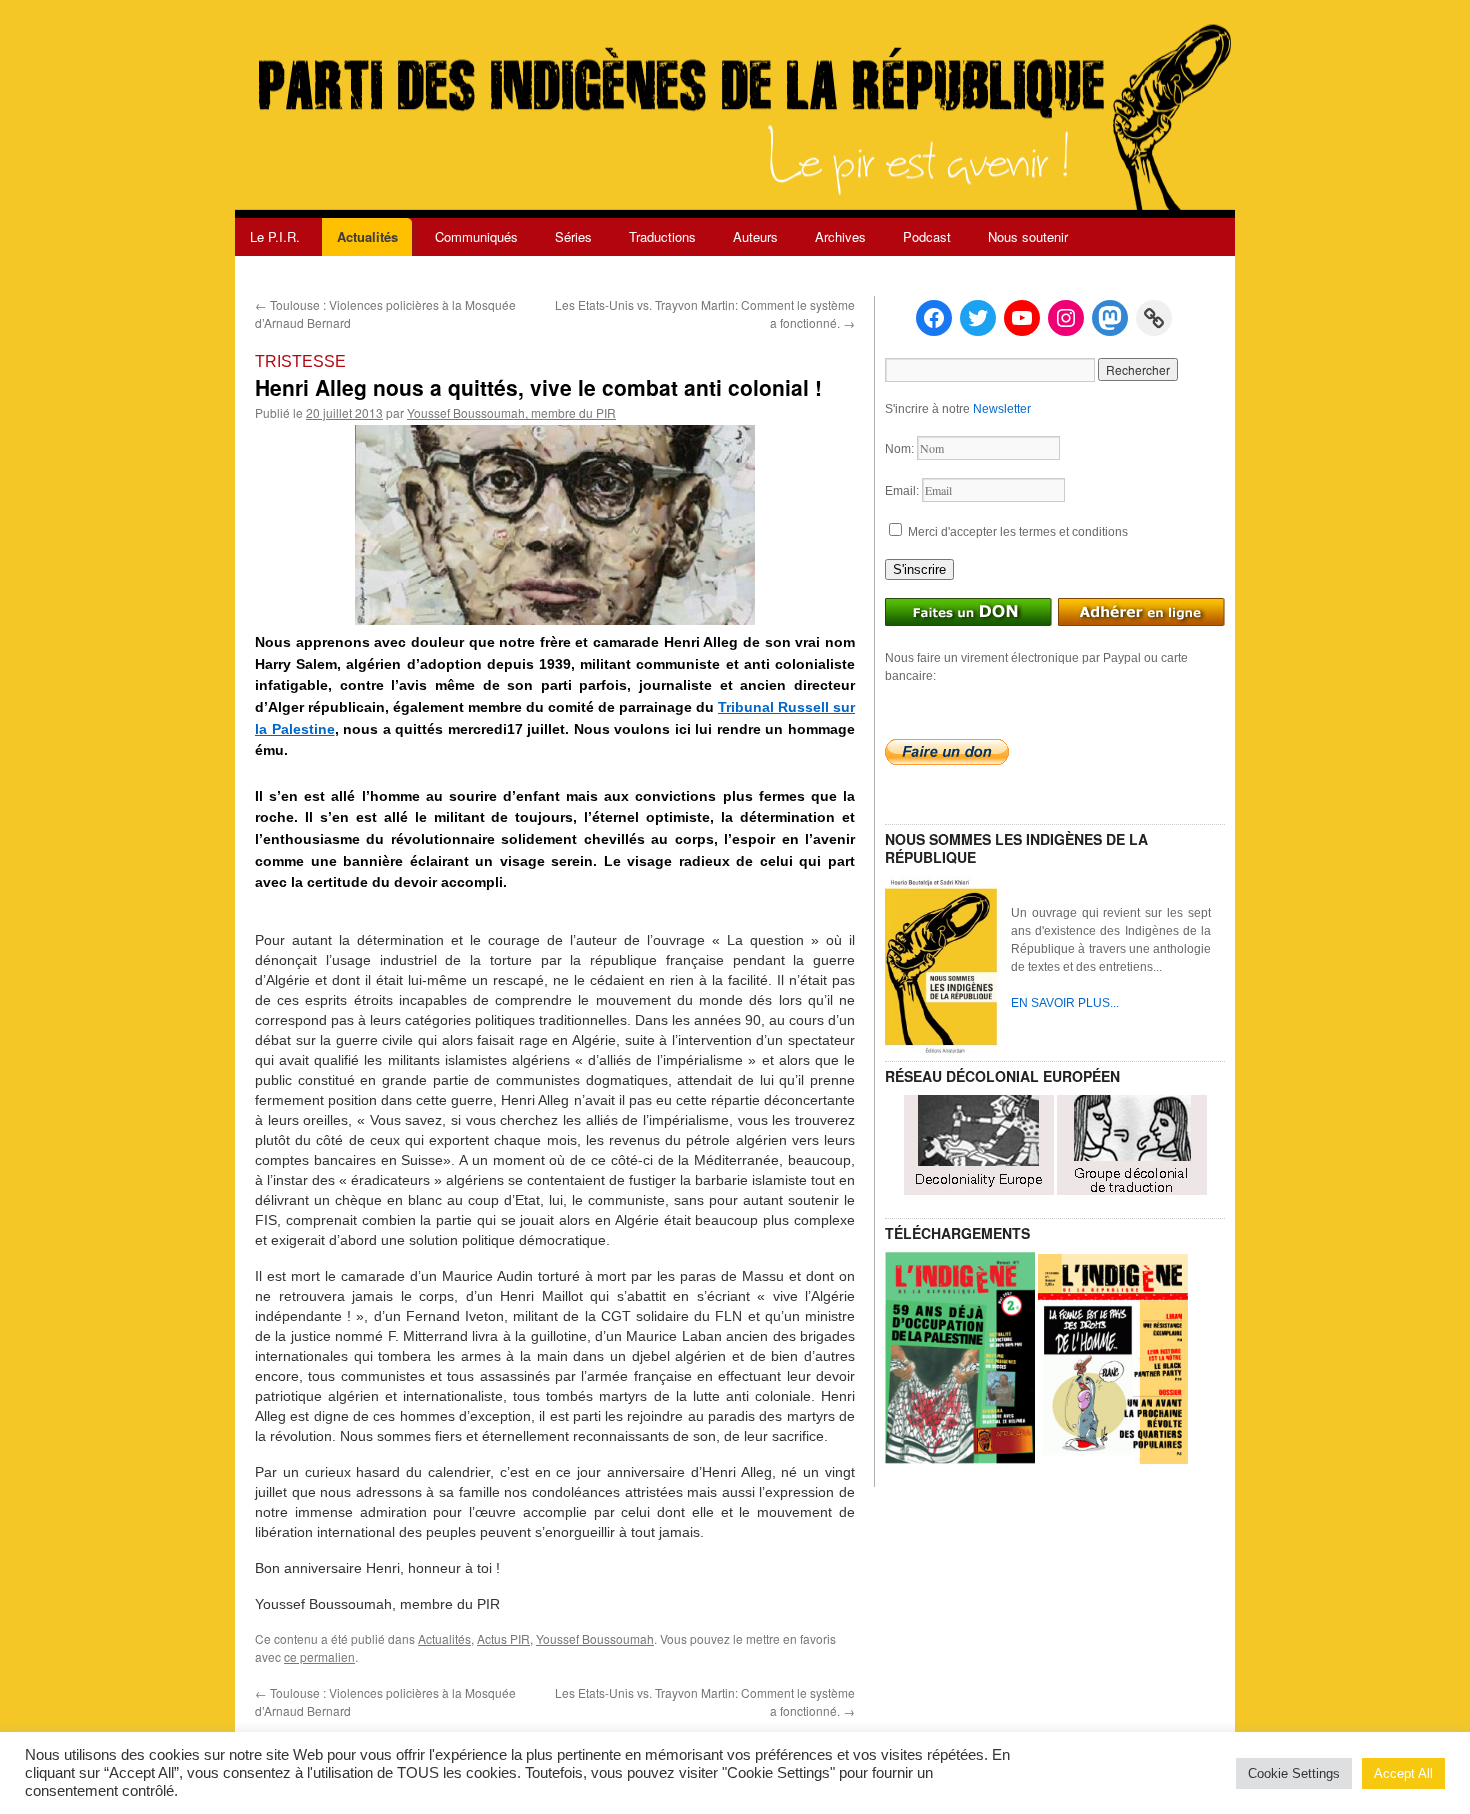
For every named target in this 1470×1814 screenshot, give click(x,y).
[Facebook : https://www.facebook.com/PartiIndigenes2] (934, 318)
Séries (573, 236)
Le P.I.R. (275, 236)
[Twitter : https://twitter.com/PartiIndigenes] (978, 318)
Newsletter (1002, 409)
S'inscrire (919, 569)
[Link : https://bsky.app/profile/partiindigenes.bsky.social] (1154, 318)
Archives (840, 236)
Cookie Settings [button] (1294, 1773)
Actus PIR (503, 1638)
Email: (903, 491)
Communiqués (476, 236)
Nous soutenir (1028, 236)
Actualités (367, 236)
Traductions (662, 236)
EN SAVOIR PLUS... (1065, 1003)
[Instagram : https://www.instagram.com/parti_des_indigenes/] (1066, 318)
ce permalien (319, 1656)
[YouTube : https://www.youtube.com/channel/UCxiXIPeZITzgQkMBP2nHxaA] (1022, 318)
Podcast (927, 236)
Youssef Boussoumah (595, 1638)
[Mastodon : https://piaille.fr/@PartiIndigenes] (1110, 318)
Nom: (901, 449)
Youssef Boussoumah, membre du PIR (511, 412)
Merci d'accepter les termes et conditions (1016, 532)
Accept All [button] (1403, 1773)
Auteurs (755, 236)
